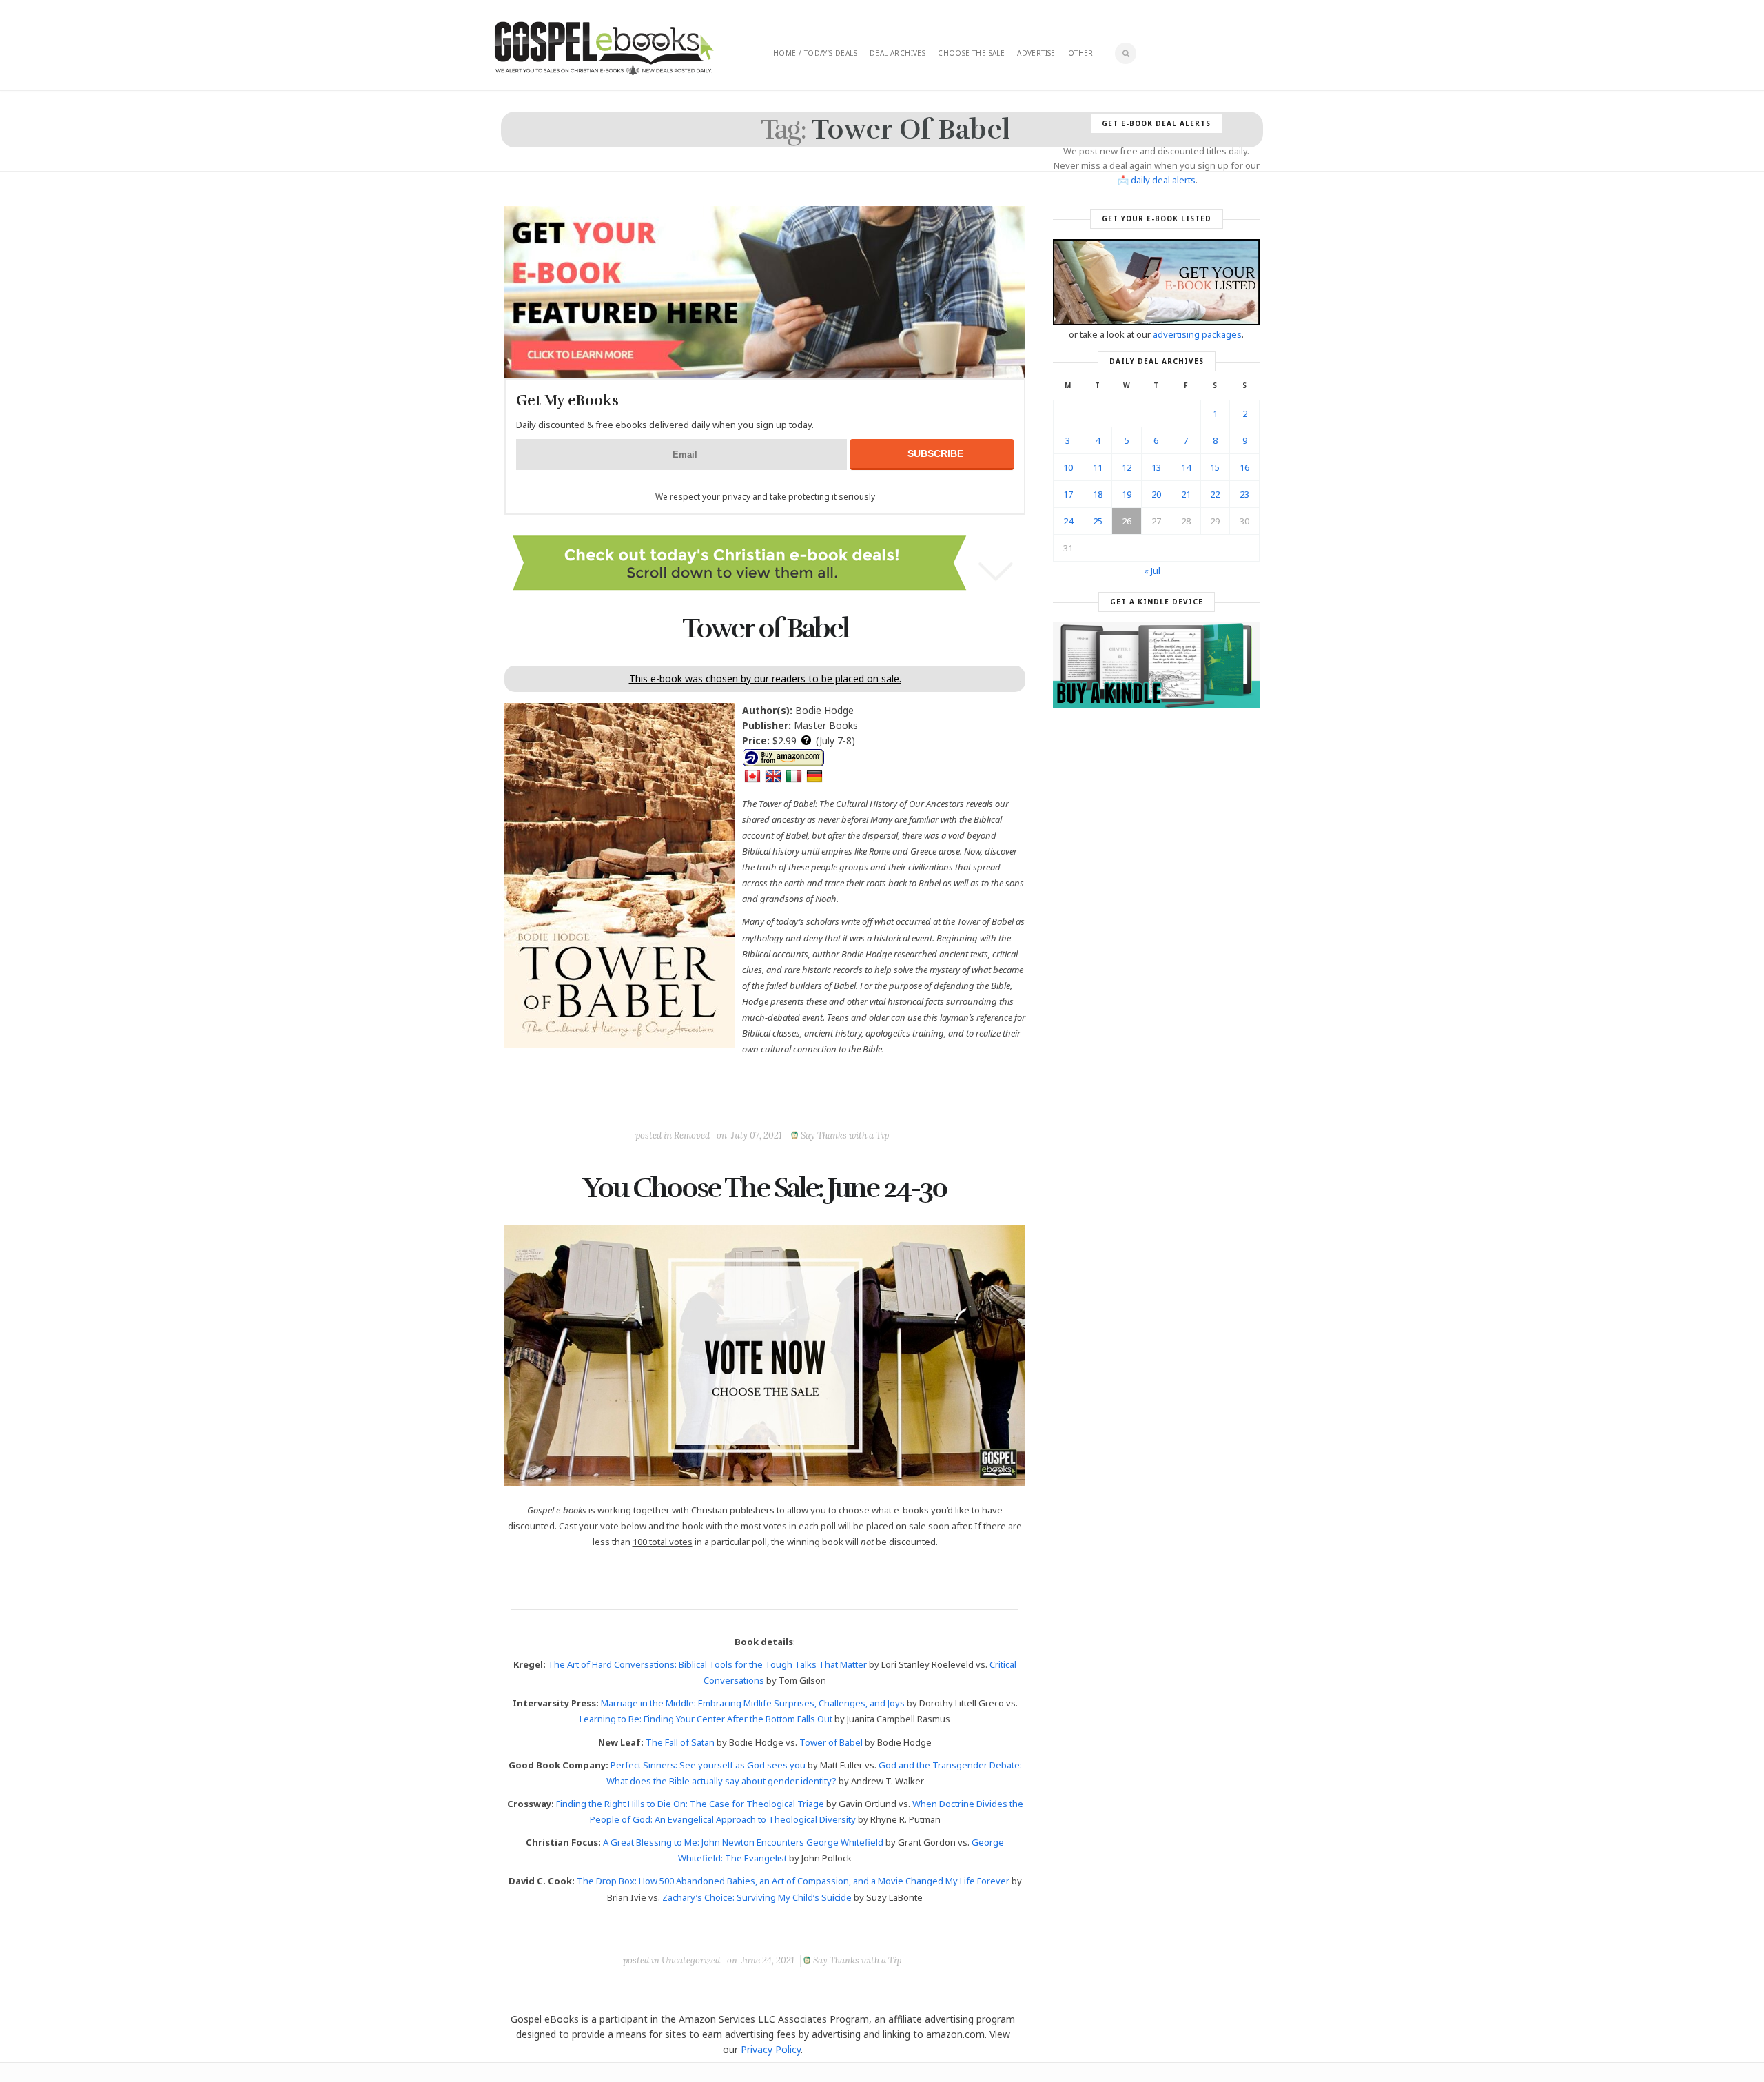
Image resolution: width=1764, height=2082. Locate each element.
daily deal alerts (1163, 180)
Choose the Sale (971, 53)
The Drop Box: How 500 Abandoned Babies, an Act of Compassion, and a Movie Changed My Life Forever (793, 1881)
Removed (692, 1135)
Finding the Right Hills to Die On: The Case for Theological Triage (690, 1804)
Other (1081, 53)
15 (1215, 467)
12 (1127, 467)
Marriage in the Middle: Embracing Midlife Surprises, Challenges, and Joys (753, 1703)
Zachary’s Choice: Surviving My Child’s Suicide (757, 1897)
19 (1127, 494)
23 (1244, 494)
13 (1156, 467)
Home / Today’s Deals (815, 53)
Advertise (1036, 53)
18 (1098, 494)
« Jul (1152, 571)
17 (1068, 494)
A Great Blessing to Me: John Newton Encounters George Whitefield (743, 1842)
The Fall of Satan (680, 1742)
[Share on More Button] (862, 1104)
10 (1068, 467)
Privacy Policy (771, 2049)
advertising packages (1197, 334)
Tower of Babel (765, 629)
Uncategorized (691, 1960)
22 (1215, 494)
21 (1186, 494)
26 (1127, 521)
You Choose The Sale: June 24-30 (765, 1188)
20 (1156, 494)
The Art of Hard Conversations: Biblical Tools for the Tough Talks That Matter (707, 1664)
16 (1244, 467)
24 (1068, 521)
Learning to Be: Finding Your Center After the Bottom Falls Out (706, 1719)
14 (1186, 467)
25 (1098, 521)
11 (1098, 467)
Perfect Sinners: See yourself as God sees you (708, 1765)
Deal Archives (898, 53)
